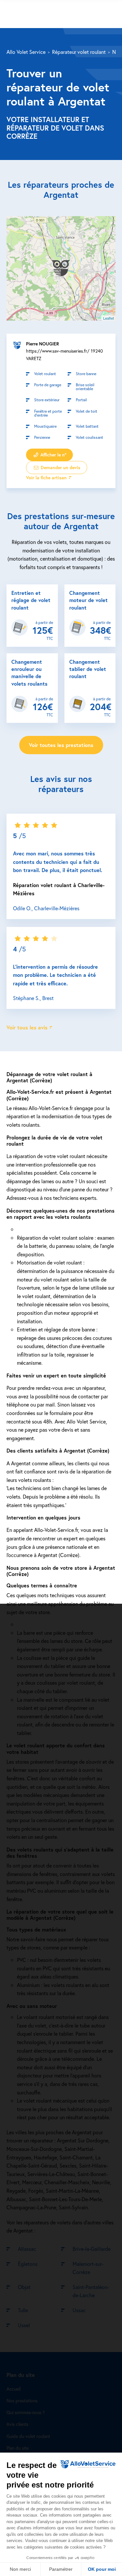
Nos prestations (22, 2401)
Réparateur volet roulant (79, 52)
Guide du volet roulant (28, 2436)
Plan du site (18, 2448)
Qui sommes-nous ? (26, 2413)
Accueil (14, 2389)
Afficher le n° (53, 455)
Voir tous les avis (27, 1027)
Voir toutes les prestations (61, 745)
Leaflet (108, 318)
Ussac (79, 2310)
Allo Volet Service (26, 52)
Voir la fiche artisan (46, 478)
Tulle (23, 2310)
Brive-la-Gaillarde (92, 2249)
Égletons (28, 2264)
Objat (24, 2287)
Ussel (24, 2325)
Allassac (27, 2249)
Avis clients (17, 2424)
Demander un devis (60, 468)
